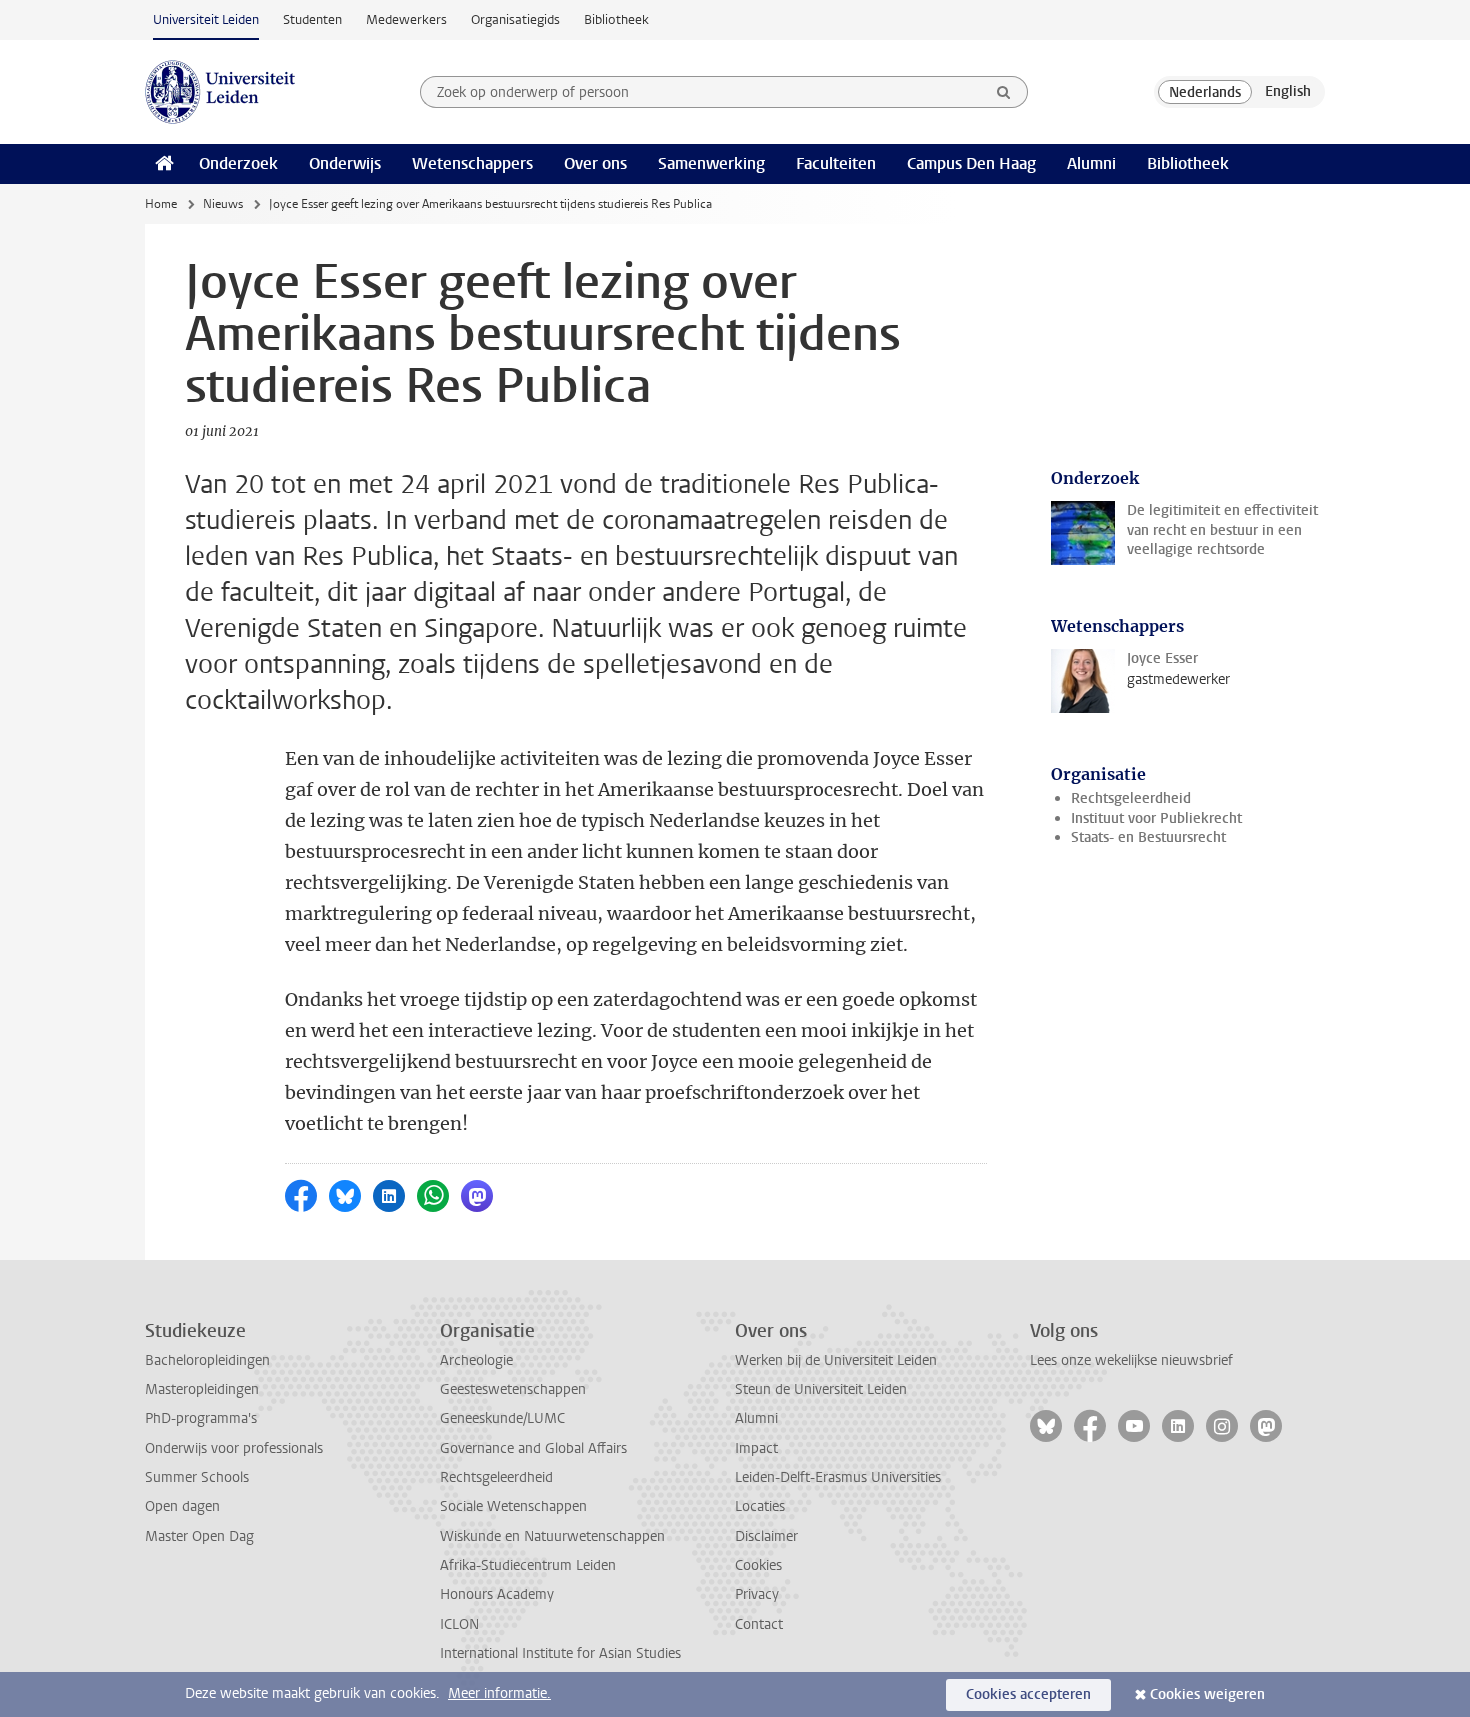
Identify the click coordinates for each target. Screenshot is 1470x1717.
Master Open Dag (199, 1536)
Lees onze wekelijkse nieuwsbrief (1131, 1360)
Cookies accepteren (1028, 1694)
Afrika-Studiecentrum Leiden (528, 1565)
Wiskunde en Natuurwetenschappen (552, 1536)
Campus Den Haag (971, 163)
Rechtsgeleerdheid (1131, 798)
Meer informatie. (499, 1693)
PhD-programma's (201, 1418)
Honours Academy (497, 1594)
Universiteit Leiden (206, 19)
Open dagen (182, 1506)
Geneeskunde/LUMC (502, 1418)
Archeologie (476, 1360)
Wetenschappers (472, 163)
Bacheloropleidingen (207, 1360)
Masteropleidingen (202, 1389)
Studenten (312, 19)
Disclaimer (766, 1536)
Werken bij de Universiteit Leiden (836, 1360)
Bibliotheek (616, 19)
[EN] (1288, 92)
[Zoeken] (1004, 92)
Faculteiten (836, 163)
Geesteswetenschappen (513, 1389)
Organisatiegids (515, 19)
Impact (756, 1448)
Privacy (757, 1594)
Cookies (758, 1565)
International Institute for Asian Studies (560, 1653)
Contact (759, 1624)
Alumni (1091, 163)
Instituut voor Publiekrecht (1156, 818)
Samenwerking (711, 163)
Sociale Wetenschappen (513, 1506)
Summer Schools (197, 1477)
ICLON (459, 1624)
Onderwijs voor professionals (234, 1448)
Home (161, 204)
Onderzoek (238, 163)
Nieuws (223, 204)
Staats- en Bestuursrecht (1148, 837)
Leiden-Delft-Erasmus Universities (838, 1477)
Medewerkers (406, 19)
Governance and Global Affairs (533, 1448)
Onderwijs (345, 163)
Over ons (595, 163)
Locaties (760, 1506)
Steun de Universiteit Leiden (821, 1389)
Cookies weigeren (1207, 1694)
